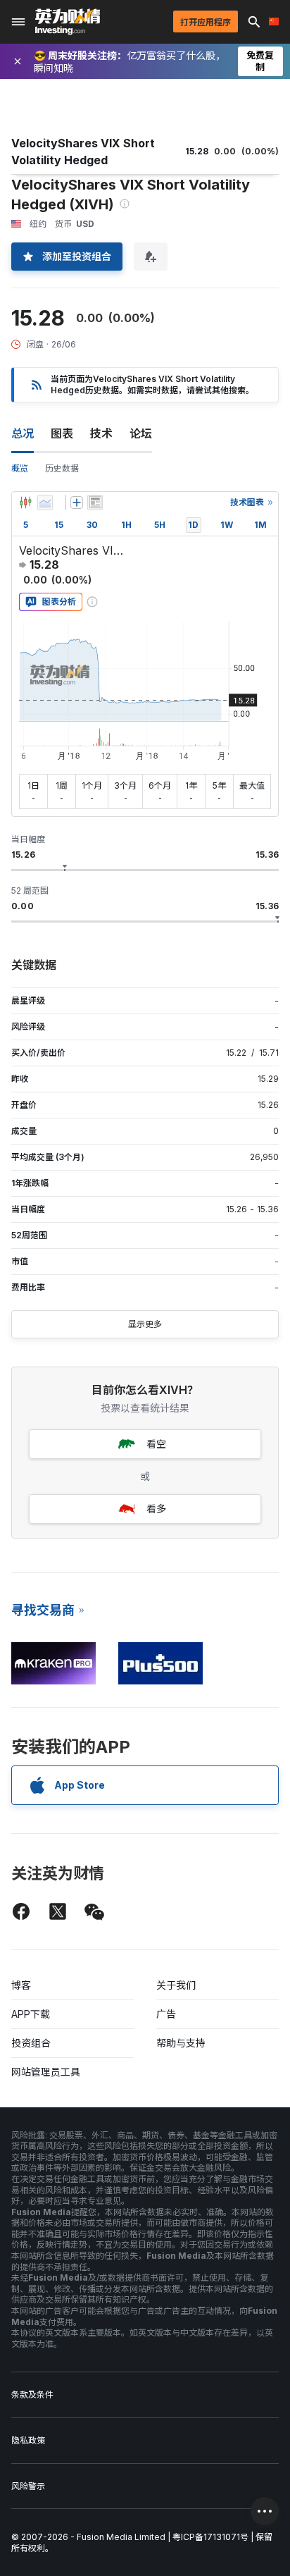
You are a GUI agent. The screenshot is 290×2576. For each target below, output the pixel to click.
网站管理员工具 (46, 2072)
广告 (166, 2014)
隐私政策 (28, 2440)
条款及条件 (32, 2395)
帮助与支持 (181, 2043)
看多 (156, 1509)
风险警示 (28, 2486)
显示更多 (145, 1324)
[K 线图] (25, 503)
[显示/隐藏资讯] (95, 503)
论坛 (141, 433)
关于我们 (176, 1985)
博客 (21, 1985)
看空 (156, 1444)
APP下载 (31, 2014)
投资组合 (31, 2043)
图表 (62, 433)
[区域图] (45, 503)
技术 (101, 433)
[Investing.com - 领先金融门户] (68, 22)
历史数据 (62, 468)
